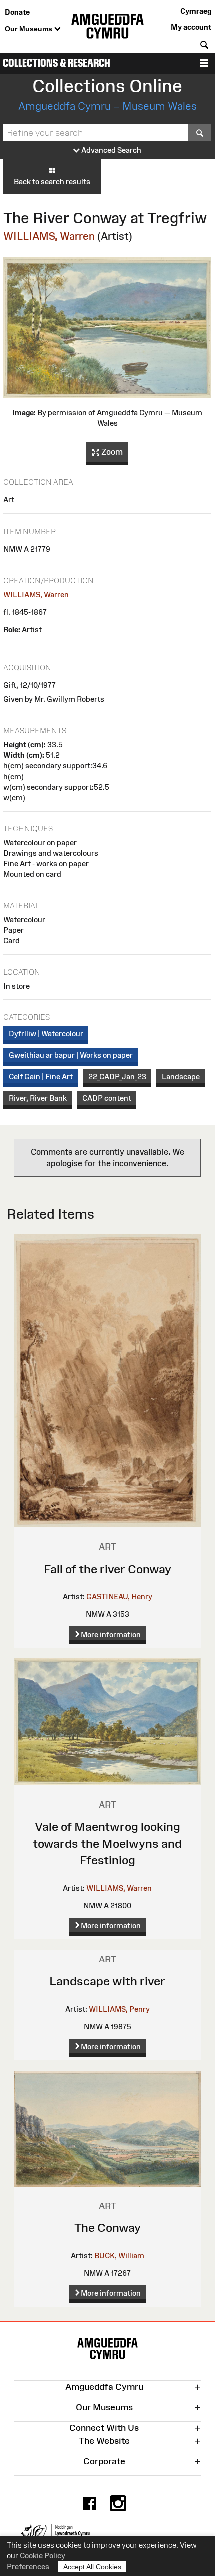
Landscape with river (107, 1981)
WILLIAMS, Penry (119, 2009)
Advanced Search (111, 150)
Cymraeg (196, 11)
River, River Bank (38, 1098)
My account (191, 27)
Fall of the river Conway (108, 1569)
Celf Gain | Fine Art (41, 1076)
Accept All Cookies (92, 2567)
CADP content (107, 1098)
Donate (17, 12)
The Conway (108, 2228)
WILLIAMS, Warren (49, 236)
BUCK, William (119, 2256)
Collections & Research (57, 63)
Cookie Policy (43, 2556)
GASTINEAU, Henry (119, 1596)
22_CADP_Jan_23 (117, 1076)
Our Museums (30, 29)
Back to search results (52, 182)
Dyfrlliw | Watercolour (46, 1033)
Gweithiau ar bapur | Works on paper (71, 1055)
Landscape (181, 1076)
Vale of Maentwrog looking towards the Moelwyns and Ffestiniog (107, 1843)
